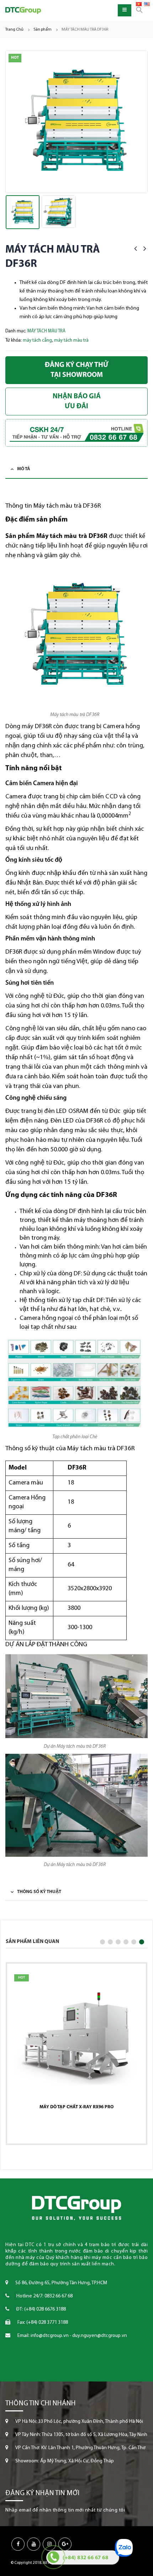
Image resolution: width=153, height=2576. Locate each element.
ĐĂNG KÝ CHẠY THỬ (77, 370)
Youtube (34, 2544)
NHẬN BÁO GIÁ (77, 401)
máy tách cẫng (37, 340)
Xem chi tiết (74, 2130)
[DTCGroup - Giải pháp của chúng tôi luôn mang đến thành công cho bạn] (23, 11)
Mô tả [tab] (24, 469)
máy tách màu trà (71, 340)
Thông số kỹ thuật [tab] (39, 1892)
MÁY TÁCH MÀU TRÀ (46, 331)
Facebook (18, 2544)
